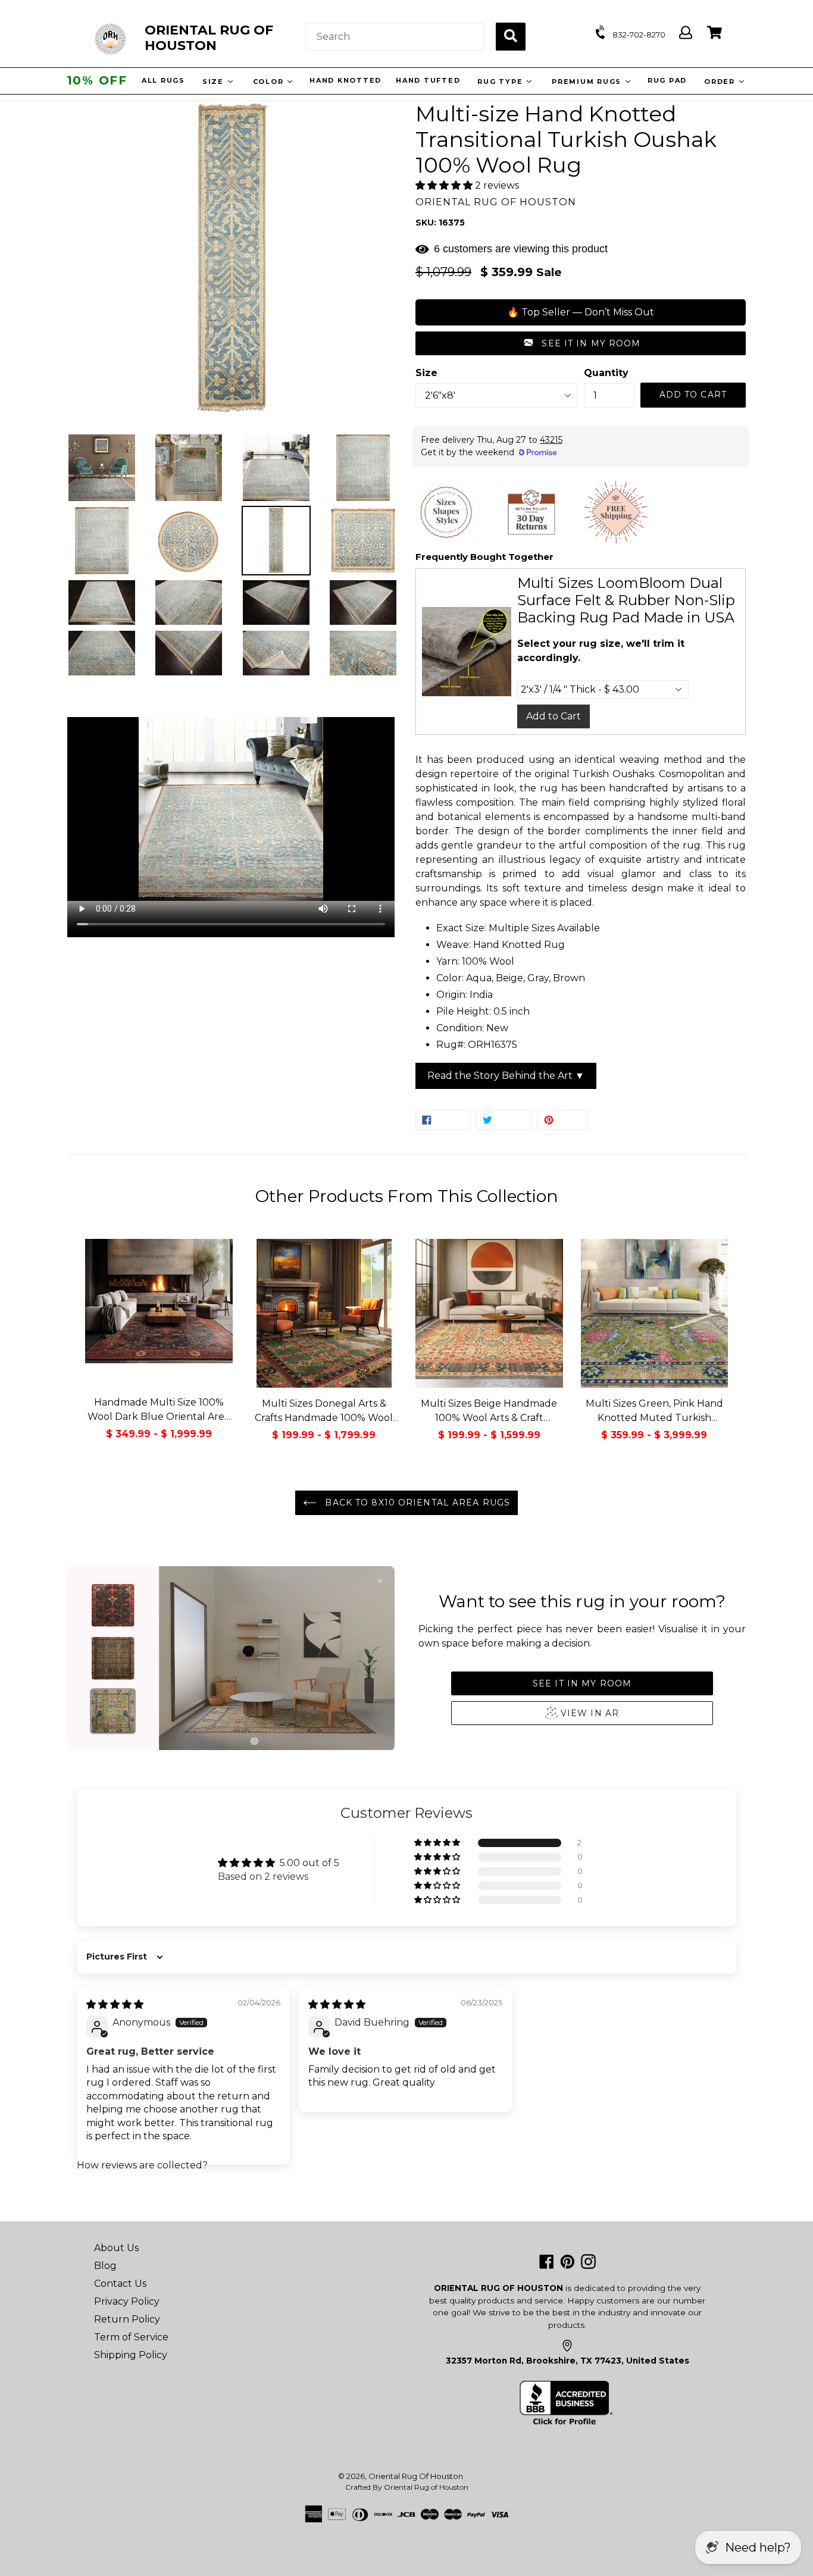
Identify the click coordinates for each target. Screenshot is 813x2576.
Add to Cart (554, 716)
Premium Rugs (589, 82)
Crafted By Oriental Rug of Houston (407, 2487)
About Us (116, 2248)
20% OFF (97, 80)
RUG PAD (668, 80)
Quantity (606, 373)
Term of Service (131, 2337)
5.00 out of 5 (309, 1863)
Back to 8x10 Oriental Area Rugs (416, 1503)
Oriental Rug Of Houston (416, 2476)
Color (271, 82)
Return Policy (127, 2319)
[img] (115, 2004)
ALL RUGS (165, 80)
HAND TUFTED (429, 80)
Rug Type (503, 82)
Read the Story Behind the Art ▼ (506, 1076)
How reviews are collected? (142, 2165)
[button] (445, 185)
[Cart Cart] (714, 33)
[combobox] (395, 37)
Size (216, 82)
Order (722, 82)
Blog (105, 2266)
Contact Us (120, 2284)
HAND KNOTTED (347, 80)
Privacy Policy (127, 2301)
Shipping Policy (131, 2355)
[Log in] (686, 33)
